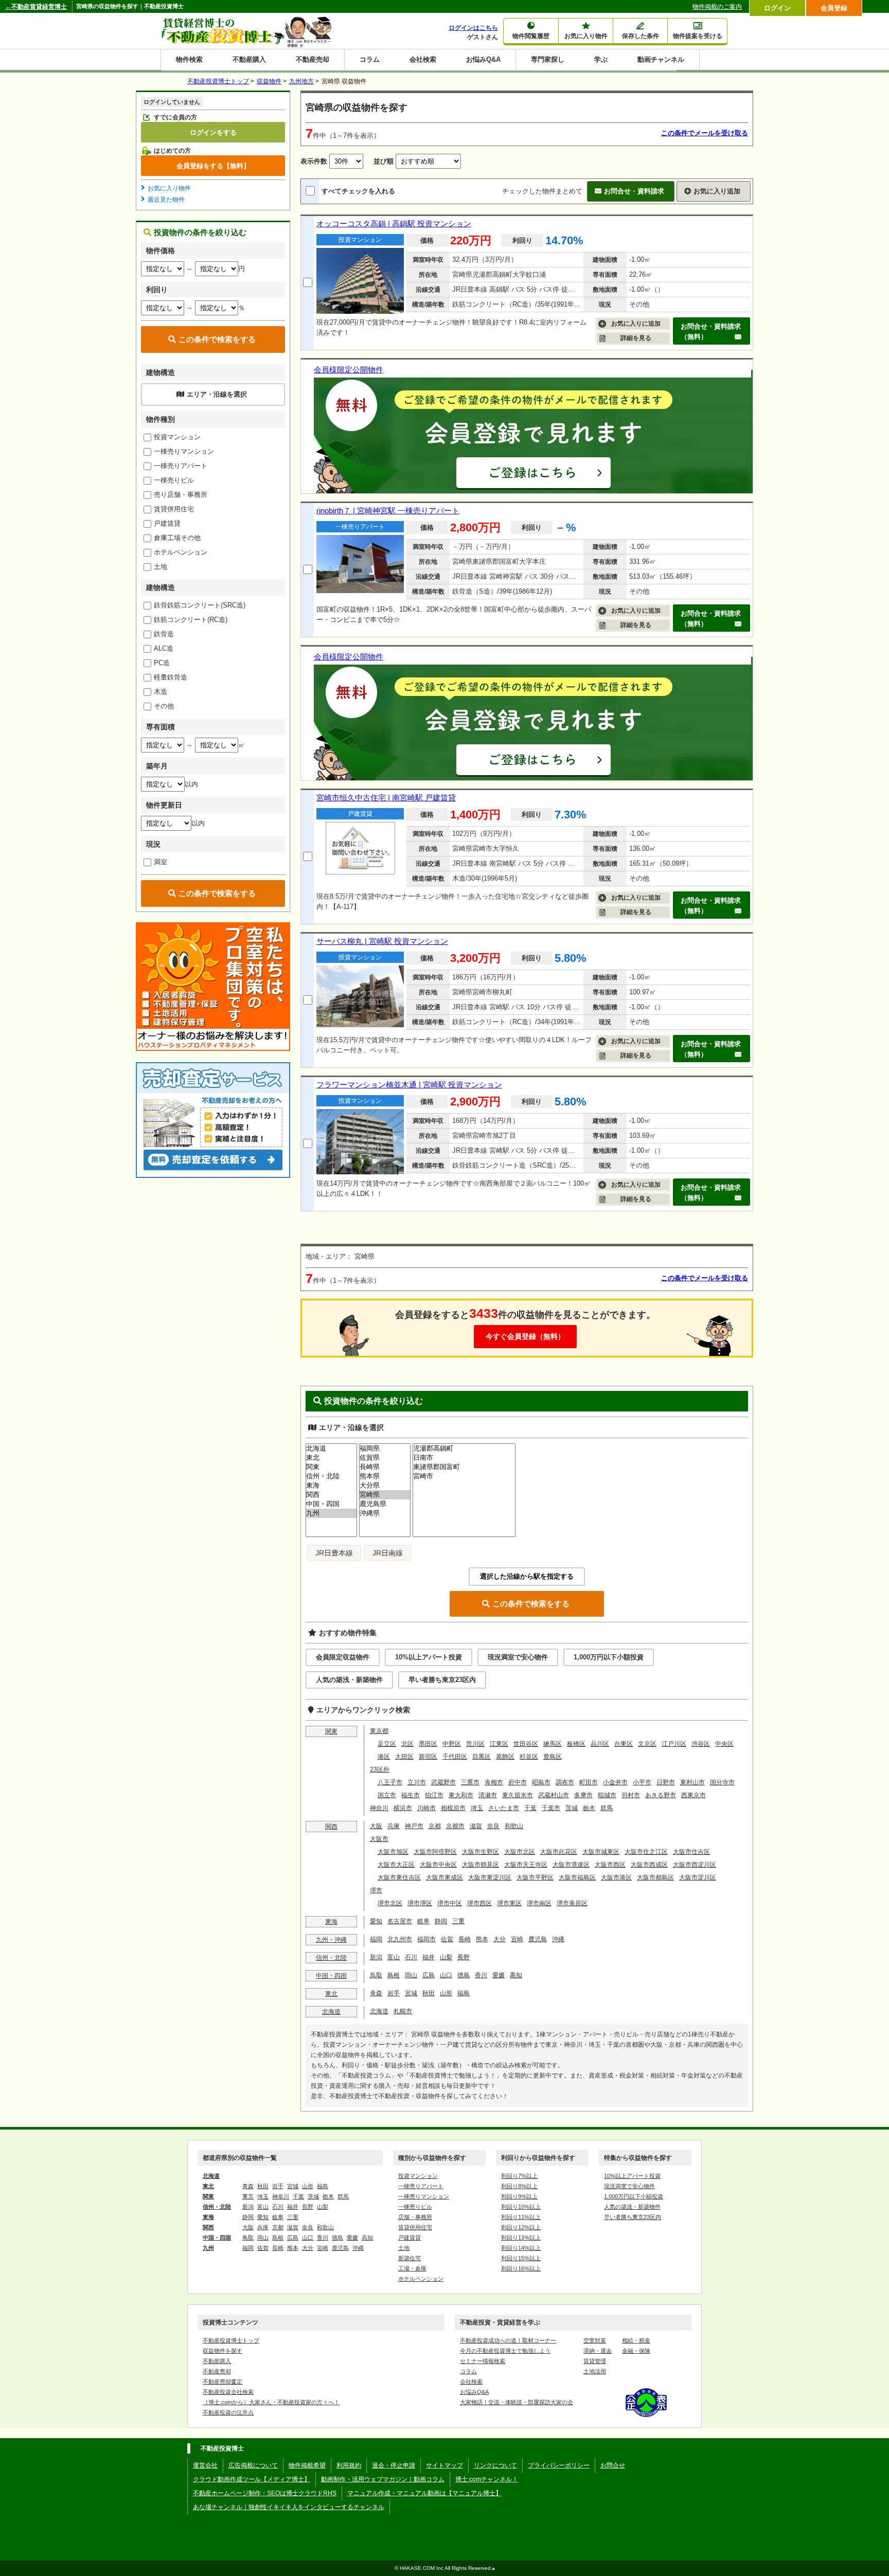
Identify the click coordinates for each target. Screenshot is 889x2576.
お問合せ (613, 2465)
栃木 (589, 1808)
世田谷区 (526, 1744)
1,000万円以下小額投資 (609, 1657)
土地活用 (595, 2371)
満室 (161, 862)
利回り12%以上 (521, 2227)
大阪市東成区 (444, 1877)
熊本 (482, 1939)
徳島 (464, 1975)
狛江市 (434, 1795)
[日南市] (464, 1458)
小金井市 (615, 1782)
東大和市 (461, 1795)
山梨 (446, 1957)
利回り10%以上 (521, 2207)
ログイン (777, 8)
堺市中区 (450, 1903)
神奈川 (379, 1808)
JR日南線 (388, 1553)
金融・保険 (636, 2351)
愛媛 (499, 1975)
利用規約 (349, 2465)
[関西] (331, 1495)
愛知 (376, 1921)
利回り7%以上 (519, 2176)
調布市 (565, 1782)
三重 (458, 1921)
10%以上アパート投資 (429, 1657)
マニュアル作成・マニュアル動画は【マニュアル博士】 (424, 2493)
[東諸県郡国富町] (464, 1467)
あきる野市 (661, 1795)
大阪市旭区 (393, 1852)
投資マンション (177, 437)
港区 (384, 1757)
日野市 (666, 1782)
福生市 (411, 1795)
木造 (161, 692)
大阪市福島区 (577, 1877)
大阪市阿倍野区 (435, 1852)
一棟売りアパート (181, 466)
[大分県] (385, 1486)
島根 (394, 1975)
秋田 (429, 1993)
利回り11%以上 (521, 2217)
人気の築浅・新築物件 (349, 1680)
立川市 (417, 1782)
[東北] (331, 1458)
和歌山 (514, 1826)
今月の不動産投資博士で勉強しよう (505, 2351)
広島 (429, 1975)
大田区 (404, 1757)
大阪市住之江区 (646, 1852)
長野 (464, 1957)
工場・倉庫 (412, 2268)
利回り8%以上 (519, 2186)
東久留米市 (518, 1795)
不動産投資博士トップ (231, 2340)
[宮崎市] (464, 1476)
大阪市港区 (616, 1877)
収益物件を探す (223, 2351)
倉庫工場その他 (177, 538)
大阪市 (379, 1839)
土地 (161, 567)
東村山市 (692, 1782)
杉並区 (529, 1757)
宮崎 (517, 1939)
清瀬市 (488, 1795)
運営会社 (205, 2465)
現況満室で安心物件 (518, 1657)
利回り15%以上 (521, 2258)
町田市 (589, 1782)
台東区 (624, 1744)
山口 (446, 1975)
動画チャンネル (661, 59)
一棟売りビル (174, 480)
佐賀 (447, 1939)
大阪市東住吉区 (399, 1877)
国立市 (387, 1795)
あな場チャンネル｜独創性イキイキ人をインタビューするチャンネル (289, 2507)
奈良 (493, 1826)
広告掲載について (253, 2465)
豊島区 (553, 1757)
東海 (331, 1922)
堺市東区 (509, 1903)
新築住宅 (410, 2258)
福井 (429, 1957)
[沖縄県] (385, 1513)
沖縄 (558, 1939)
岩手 (394, 1993)
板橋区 (576, 1744)
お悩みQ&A (483, 59)
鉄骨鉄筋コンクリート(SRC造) (200, 605)
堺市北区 (390, 1903)
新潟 (376, 1957)
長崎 (465, 1939)
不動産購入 (249, 59)
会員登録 (834, 8)
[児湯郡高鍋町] (464, 1448)
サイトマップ (444, 2465)
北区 (407, 1744)
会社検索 (423, 59)
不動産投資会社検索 (228, 2392)
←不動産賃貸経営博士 (36, 7)
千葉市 (551, 1808)
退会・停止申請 (394, 2465)
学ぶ (601, 59)
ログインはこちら (473, 28)
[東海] (331, 1486)
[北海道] (331, 1448)
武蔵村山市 (554, 1795)
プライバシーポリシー (559, 2465)
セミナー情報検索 (483, 2361)
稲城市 (607, 1795)
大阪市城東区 (601, 1852)
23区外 (380, 1769)
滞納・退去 (598, 2351)
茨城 (572, 1808)
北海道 (331, 2012)
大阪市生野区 (481, 1852)
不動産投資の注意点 (228, 2412)
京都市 (455, 1826)
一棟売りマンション (184, 451)
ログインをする (213, 132)
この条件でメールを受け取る (705, 133)
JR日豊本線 (334, 1553)
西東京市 (694, 1795)
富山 (394, 1957)
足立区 (387, 1744)
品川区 (600, 1744)
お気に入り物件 (169, 188)
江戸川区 (674, 1744)
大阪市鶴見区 (481, 1865)
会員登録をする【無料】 (213, 166)
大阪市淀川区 (698, 1877)
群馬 (607, 1808)
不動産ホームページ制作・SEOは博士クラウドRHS (265, 2493)
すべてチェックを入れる (358, 191)
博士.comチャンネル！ (487, 2479)
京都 (435, 1826)
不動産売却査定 (223, 2382)
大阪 (376, 1826)
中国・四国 (331, 1976)
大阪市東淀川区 (490, 1877)
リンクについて (495, 2465)
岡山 (411, 1975)
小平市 (642, 1782)
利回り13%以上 (521, 2238)
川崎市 (426, 1808)
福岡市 (426, 1939)
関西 (331, 1827)
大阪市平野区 (535, 1877)
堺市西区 (479, 1903)
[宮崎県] (385, 1495)
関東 (331, 1731)
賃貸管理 (595, 2361)
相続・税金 (636, 2340)
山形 (446, 1993)
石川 (411, 1957)
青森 (376, 1993)
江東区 (499, 1744)
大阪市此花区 (559, 1852)
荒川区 (475, 1744)
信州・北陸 (331, 1958)
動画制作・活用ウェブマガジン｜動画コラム (383, 2479)
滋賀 (476, 1826)
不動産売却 (313, 59)
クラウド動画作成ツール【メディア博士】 (252, 2479)
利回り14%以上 (521, 2248)
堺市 (376, 1890)
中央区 (724, 1744)
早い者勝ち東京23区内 (442, 1680)
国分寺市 (722, 1782)
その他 (164, 706)
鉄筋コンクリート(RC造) (191, 620)
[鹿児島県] (385, 1504)
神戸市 (414, 1826)
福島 (464, 1993)
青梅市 (494, 1782)
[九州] (331, 1513)
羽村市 (631, 1795)
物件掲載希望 (307, 2465)
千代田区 (455, 1757)
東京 (248, 2196)
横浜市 (403, 1808)
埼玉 (477, 1808)
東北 (331, 1994)
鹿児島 (538, 1939)
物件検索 (189, 59)
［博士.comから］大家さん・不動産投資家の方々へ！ (271, 2402)
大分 (500, 1939)
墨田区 (428, 1744)
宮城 (411, 1993)
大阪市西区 (610, 1865)
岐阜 (423, 1921)
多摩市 (583, 1795)
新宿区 (428, 1757)
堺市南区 (539, 1903)
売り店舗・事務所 (181, 495)
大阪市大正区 (396, 1865)
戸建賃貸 (167, 523)
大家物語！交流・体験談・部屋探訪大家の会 (517, 2402)
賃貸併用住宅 (174, 509)
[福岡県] (385, 1448)
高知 (516, 1975)
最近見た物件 (166, 200)
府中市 (518, 1782)
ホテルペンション (181, 552)
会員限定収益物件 (343, 1657)
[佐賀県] (385, 1458)
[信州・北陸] (331, 1476)
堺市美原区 (572, 1903)
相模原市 (453, 1808)
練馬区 (553, 1744)
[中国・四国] (331, 1504)
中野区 (452, 1744)
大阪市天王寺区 (526, 1865)
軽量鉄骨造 (171, 677)
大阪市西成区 (649, 1865)
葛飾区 (505, 1757)
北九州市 (400, 1939)
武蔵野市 (443, 1782)
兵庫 (394, 1826)
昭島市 (541, 1782)
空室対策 (595, 2340)
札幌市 (403, 2011)
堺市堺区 (420, 1903)
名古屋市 (400, 1921)
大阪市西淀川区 (695, 1865)
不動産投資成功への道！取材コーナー (508, 2340)
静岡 (441, 1921)
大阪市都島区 (655, 1877)
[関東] (331, 1467)
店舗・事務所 (415, 2217)
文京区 (647, 1744)
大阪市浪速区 (571, 1865)
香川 (481, 1975)
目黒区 (482, 1757)
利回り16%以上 (521, 2268)
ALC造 (164, 648)
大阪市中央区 (438, 1865)
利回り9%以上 (519, 2196)
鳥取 (376, 1975)
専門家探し (548, 59)
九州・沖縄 (331, 1940)
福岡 (376, 1939)
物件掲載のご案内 (717, 7)
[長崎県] (385, 1467)
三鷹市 (470, 1782)
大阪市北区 (520, 1852)
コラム (370, 59)
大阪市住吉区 (691, 1852)
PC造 (162, 663)
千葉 (530, 1808)
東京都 (379, 1731)
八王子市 (390, 1782)
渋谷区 (701, 1744)
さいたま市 (504, 1808)
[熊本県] (385, 1476)
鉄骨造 (164, 634)
